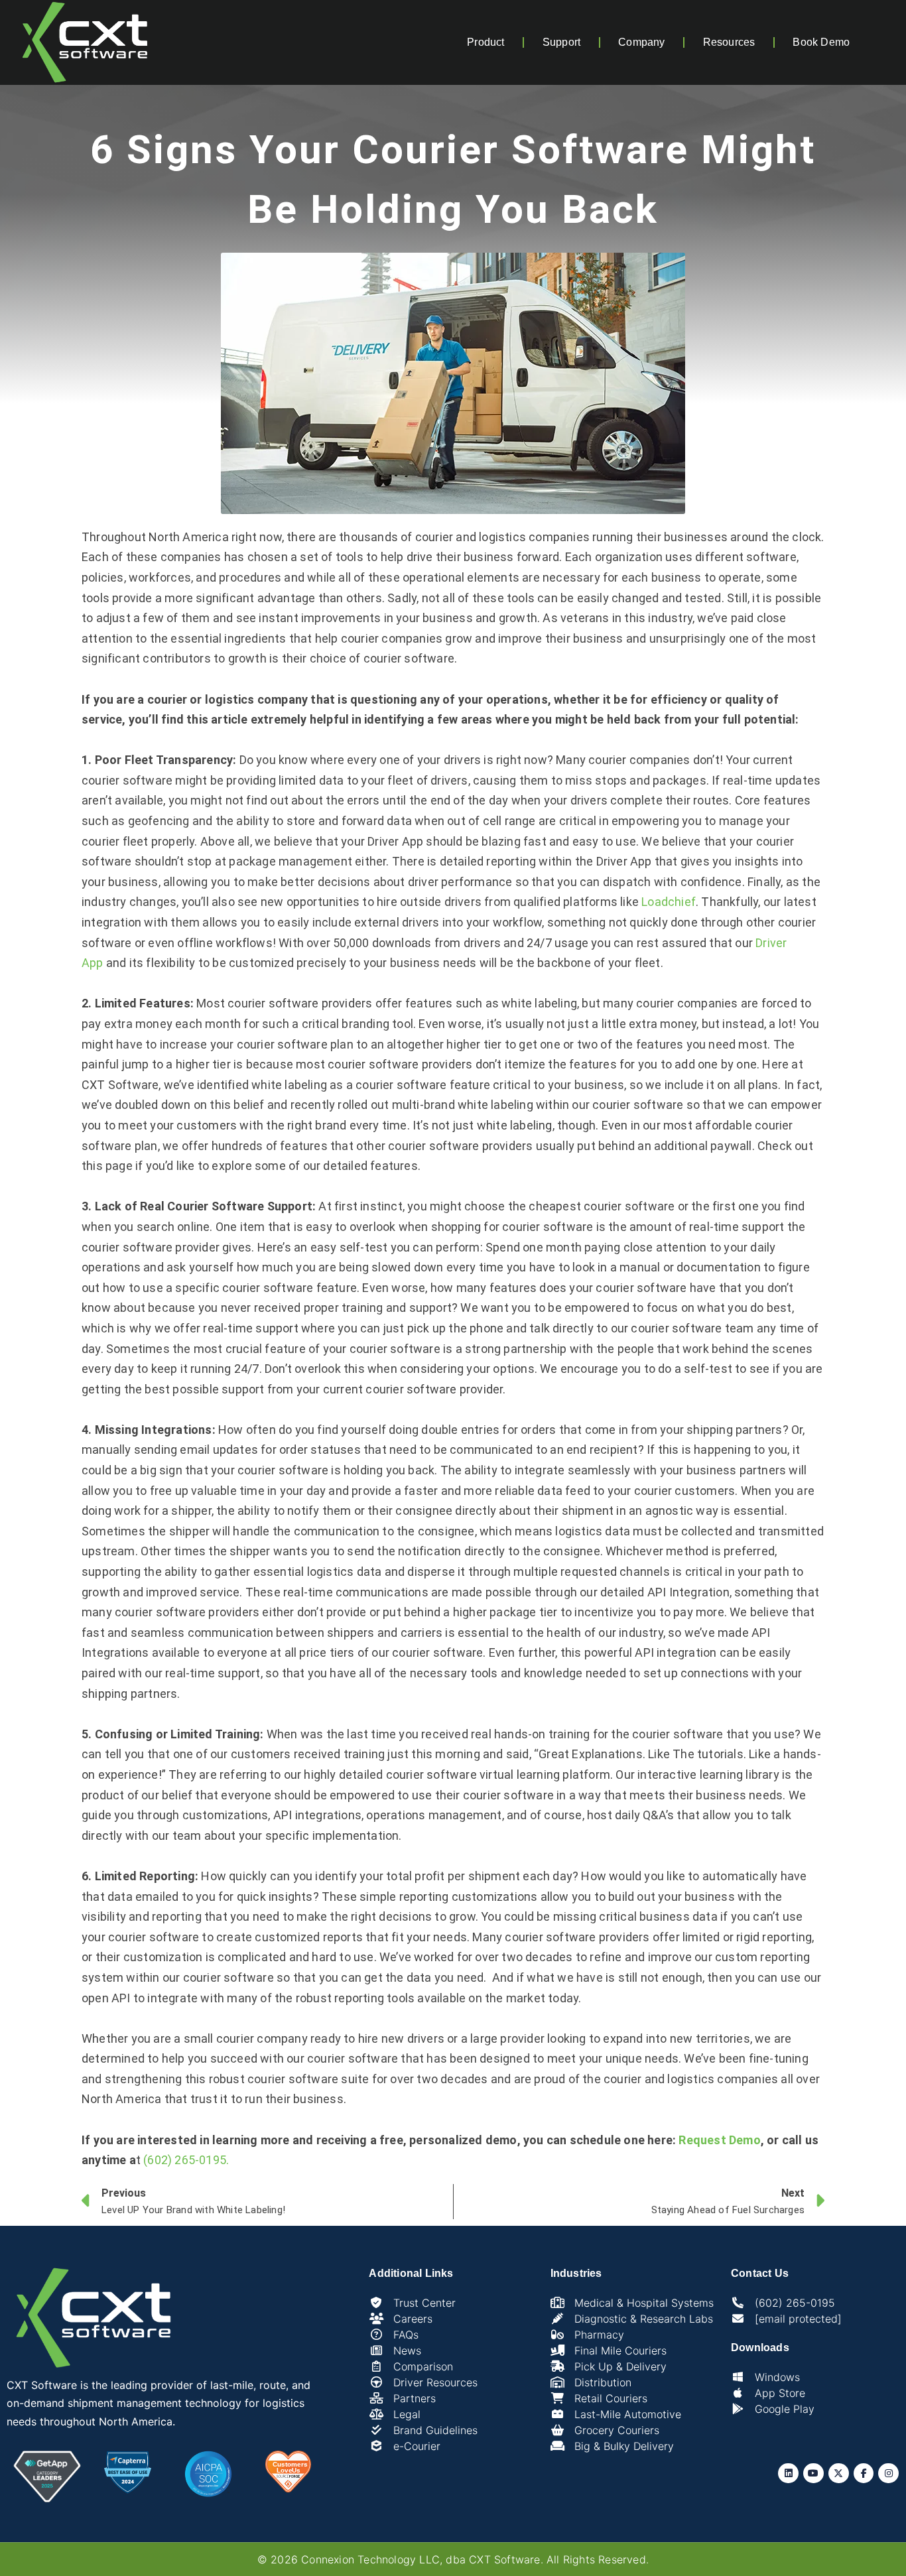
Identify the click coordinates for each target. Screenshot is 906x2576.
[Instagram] (888, 2474)
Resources (729, 42)
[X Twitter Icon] (839, 2474)
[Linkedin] (788, 2474)
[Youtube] (813, 2474)
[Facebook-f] (864, 2474)
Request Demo (719, 2140)
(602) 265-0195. (186, 2160)
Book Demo (821, 42)
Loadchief (669, 902)
